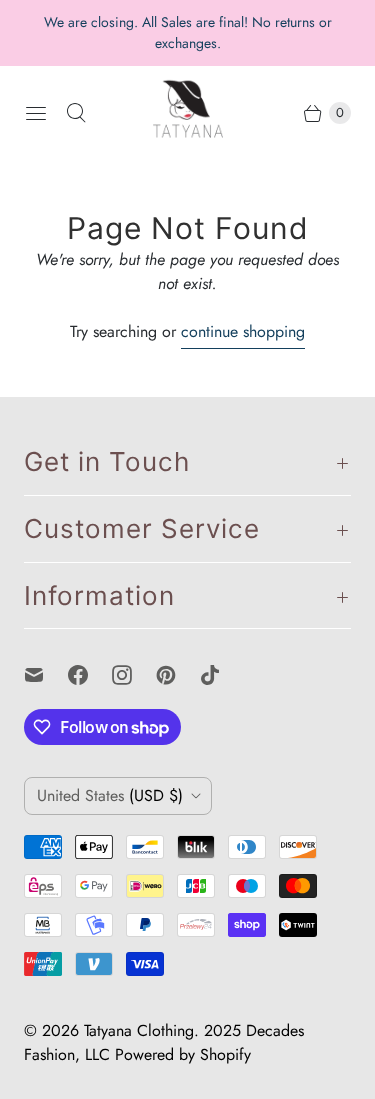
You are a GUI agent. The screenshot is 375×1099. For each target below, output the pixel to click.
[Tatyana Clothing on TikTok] (222, 675)
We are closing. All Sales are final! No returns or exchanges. (188, 32)
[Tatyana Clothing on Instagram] (134, 675)
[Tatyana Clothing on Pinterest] (178, 675)
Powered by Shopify (183, 1054)
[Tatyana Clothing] (188, 113)
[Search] (76, 113)
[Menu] (36, 113)
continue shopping (243, 331)
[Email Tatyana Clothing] (46, 675)
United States (110, 795)
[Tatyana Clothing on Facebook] (90, 675)
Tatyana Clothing (139, 1030)
